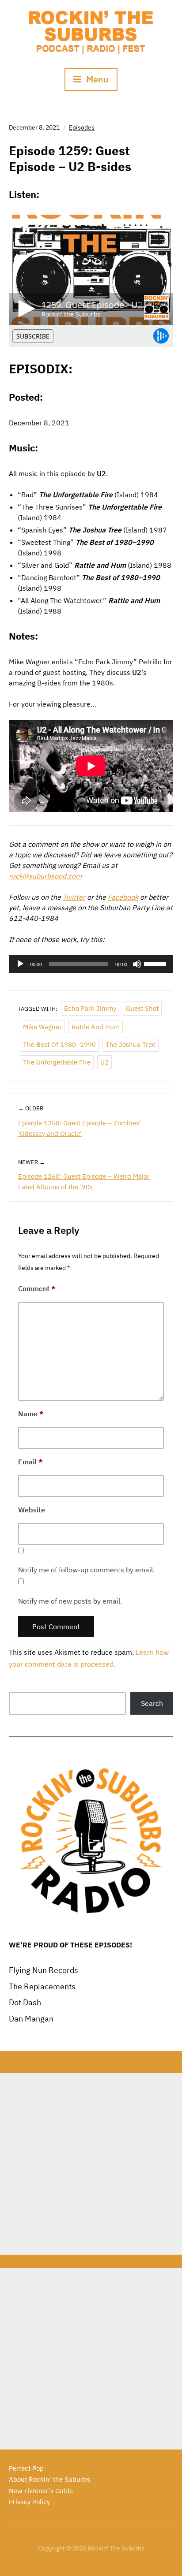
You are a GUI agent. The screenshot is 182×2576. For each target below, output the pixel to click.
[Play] (20, 964)
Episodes (82, 127)
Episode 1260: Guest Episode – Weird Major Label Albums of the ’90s (84, 1182)
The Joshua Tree (131, 1044)
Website (32, 1510)
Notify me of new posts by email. (70, 1601)
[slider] (156, 963)
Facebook (123, 897)
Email (30, 1462)
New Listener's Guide (41, 2491)
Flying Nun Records (44, 1970)
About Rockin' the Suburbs (49, 2479)
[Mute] (137, 964)
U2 (104, 1062)
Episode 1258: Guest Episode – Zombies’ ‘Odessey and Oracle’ (80, 1128)
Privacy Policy (29, 2502)
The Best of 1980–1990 (59, 1044)
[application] (91, 964)
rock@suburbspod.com (45, 876)
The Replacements (42, 1986)
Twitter (74, 897)
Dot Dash (25, 2002)
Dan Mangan (31, 2019)
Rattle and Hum (96, 1027)
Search (152, 1703)
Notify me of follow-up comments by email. (86, 1570)
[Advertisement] (91, 2164)
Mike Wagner (42, 1027)
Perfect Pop (26, 2468)
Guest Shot (142, 1008)
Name (31, 1414)
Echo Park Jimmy (90, 1008)
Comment (37, 1288)
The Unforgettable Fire (57, 1062)
